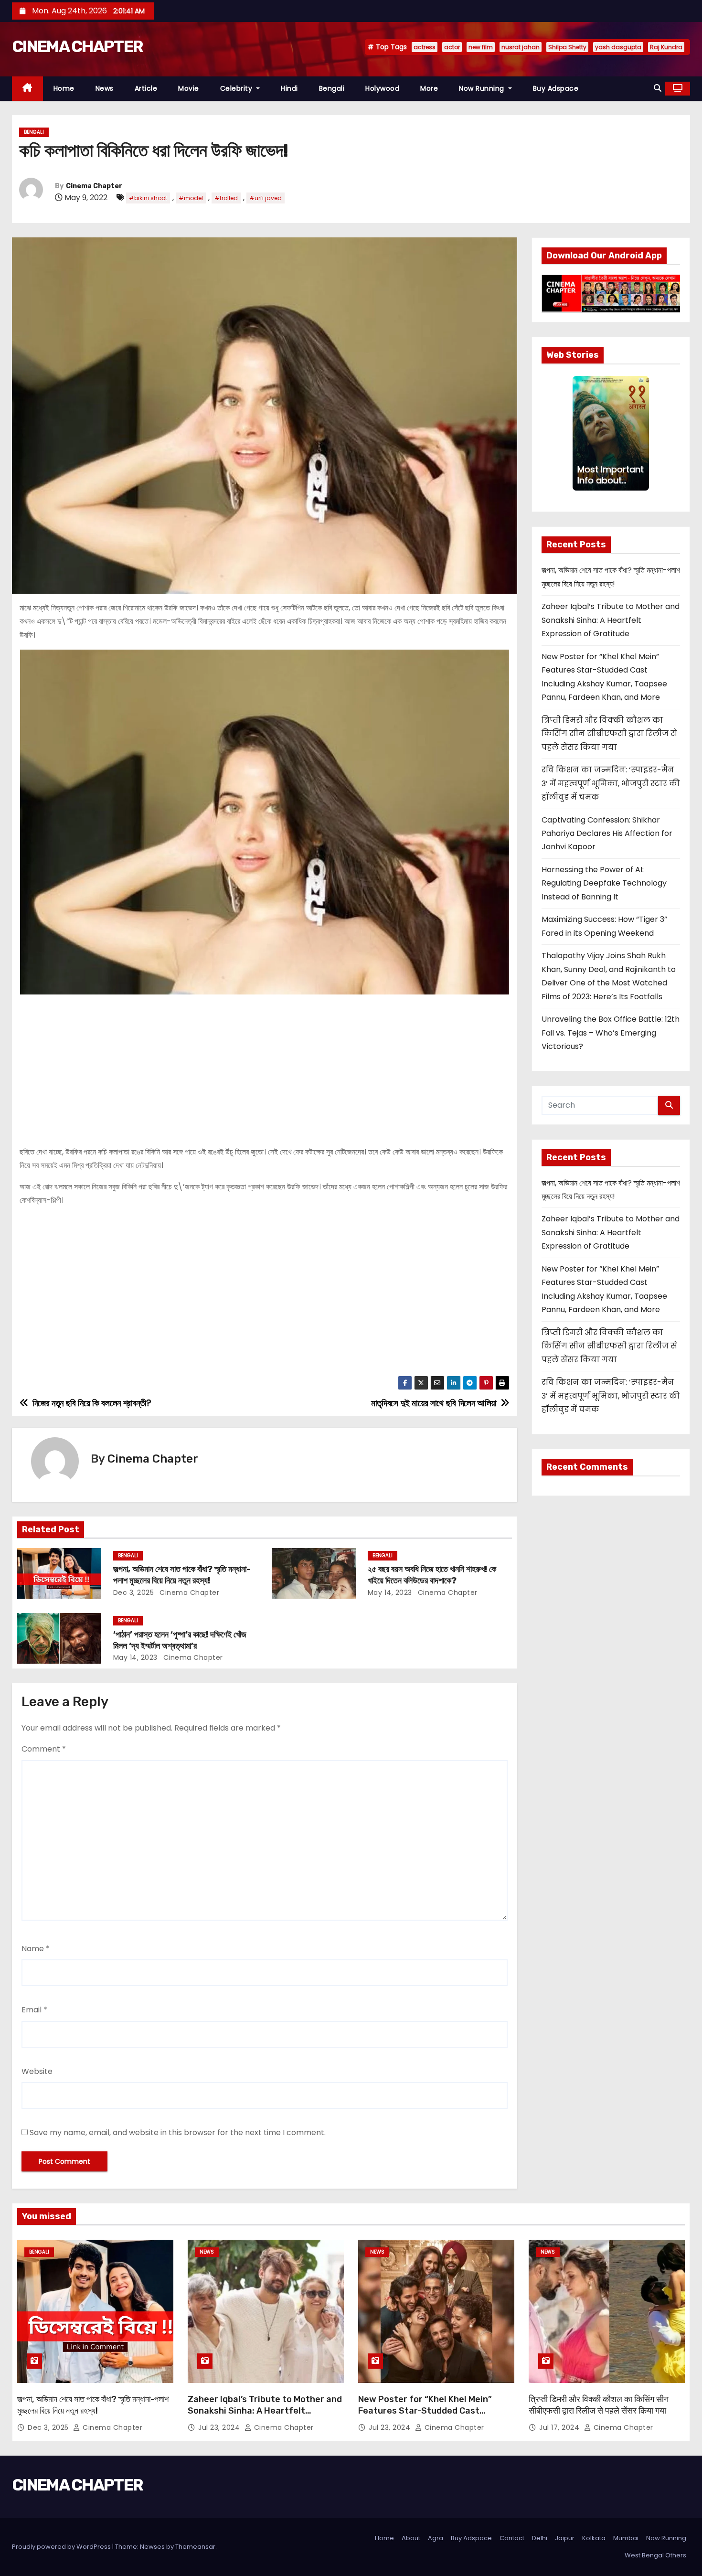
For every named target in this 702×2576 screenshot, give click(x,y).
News (105, 88)
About (411, 2538)
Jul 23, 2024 (220, 2427)
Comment (44, 1749)
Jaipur (565, 2538)
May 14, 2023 (390, 1593)
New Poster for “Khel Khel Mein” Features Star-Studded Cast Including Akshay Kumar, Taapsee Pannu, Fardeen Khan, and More (428, 2416)
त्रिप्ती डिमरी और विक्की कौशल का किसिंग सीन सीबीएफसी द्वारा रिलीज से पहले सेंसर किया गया (609, 734)
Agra (436, 2538)
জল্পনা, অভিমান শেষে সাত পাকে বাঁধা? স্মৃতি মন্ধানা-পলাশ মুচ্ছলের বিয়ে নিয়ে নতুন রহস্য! (182, 1575)
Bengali (332, 88)
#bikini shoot (148, 198)
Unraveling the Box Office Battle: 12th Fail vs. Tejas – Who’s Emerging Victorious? (611, 1033)
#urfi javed (266, 198)
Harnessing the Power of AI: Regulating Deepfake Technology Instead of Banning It (604, 883)
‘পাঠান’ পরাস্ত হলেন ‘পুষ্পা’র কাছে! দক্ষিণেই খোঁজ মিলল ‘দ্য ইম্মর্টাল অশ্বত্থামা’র (180, 1640)
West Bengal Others (655, 2555)
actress (425, 47)
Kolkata (594, 2538)
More (429, 88)
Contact (512, 2538)
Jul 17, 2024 (560, 2427)
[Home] (27, 89)
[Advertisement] (265, 1066)
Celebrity (237, 88)
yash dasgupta (618, 47)
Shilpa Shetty (567, 47)
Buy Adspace (556, 88)
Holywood (382, 88)
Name (36, 1949)
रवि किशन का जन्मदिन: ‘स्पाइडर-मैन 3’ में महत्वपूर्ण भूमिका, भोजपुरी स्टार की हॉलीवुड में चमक (611, 783)
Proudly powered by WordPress (62, 2547)
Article (146, 88)
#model (191, 198)
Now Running (483, 88)
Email (34, 2010)
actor (452, 47)
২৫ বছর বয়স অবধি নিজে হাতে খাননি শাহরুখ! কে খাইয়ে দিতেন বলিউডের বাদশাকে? (432, 1575)
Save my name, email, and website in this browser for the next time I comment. (178, 2132)
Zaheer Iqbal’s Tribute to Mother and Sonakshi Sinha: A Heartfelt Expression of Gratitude (611, 620)
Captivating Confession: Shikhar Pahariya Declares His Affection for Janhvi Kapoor (607, 834)
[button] (658, 88)
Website (37, 2071)
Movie (189, 88)
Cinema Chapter (94, 186)
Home (64, 88)
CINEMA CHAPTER (77, 47)
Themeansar (195, 2547)
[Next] (643, 433)
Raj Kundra (666, 47)
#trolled (226, 198)
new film (481, 47)
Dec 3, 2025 (134, 1593)
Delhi (540, 2538)
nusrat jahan (521, 47)
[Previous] (578, 433)
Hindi (289, 88)
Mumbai (626, 2538)
